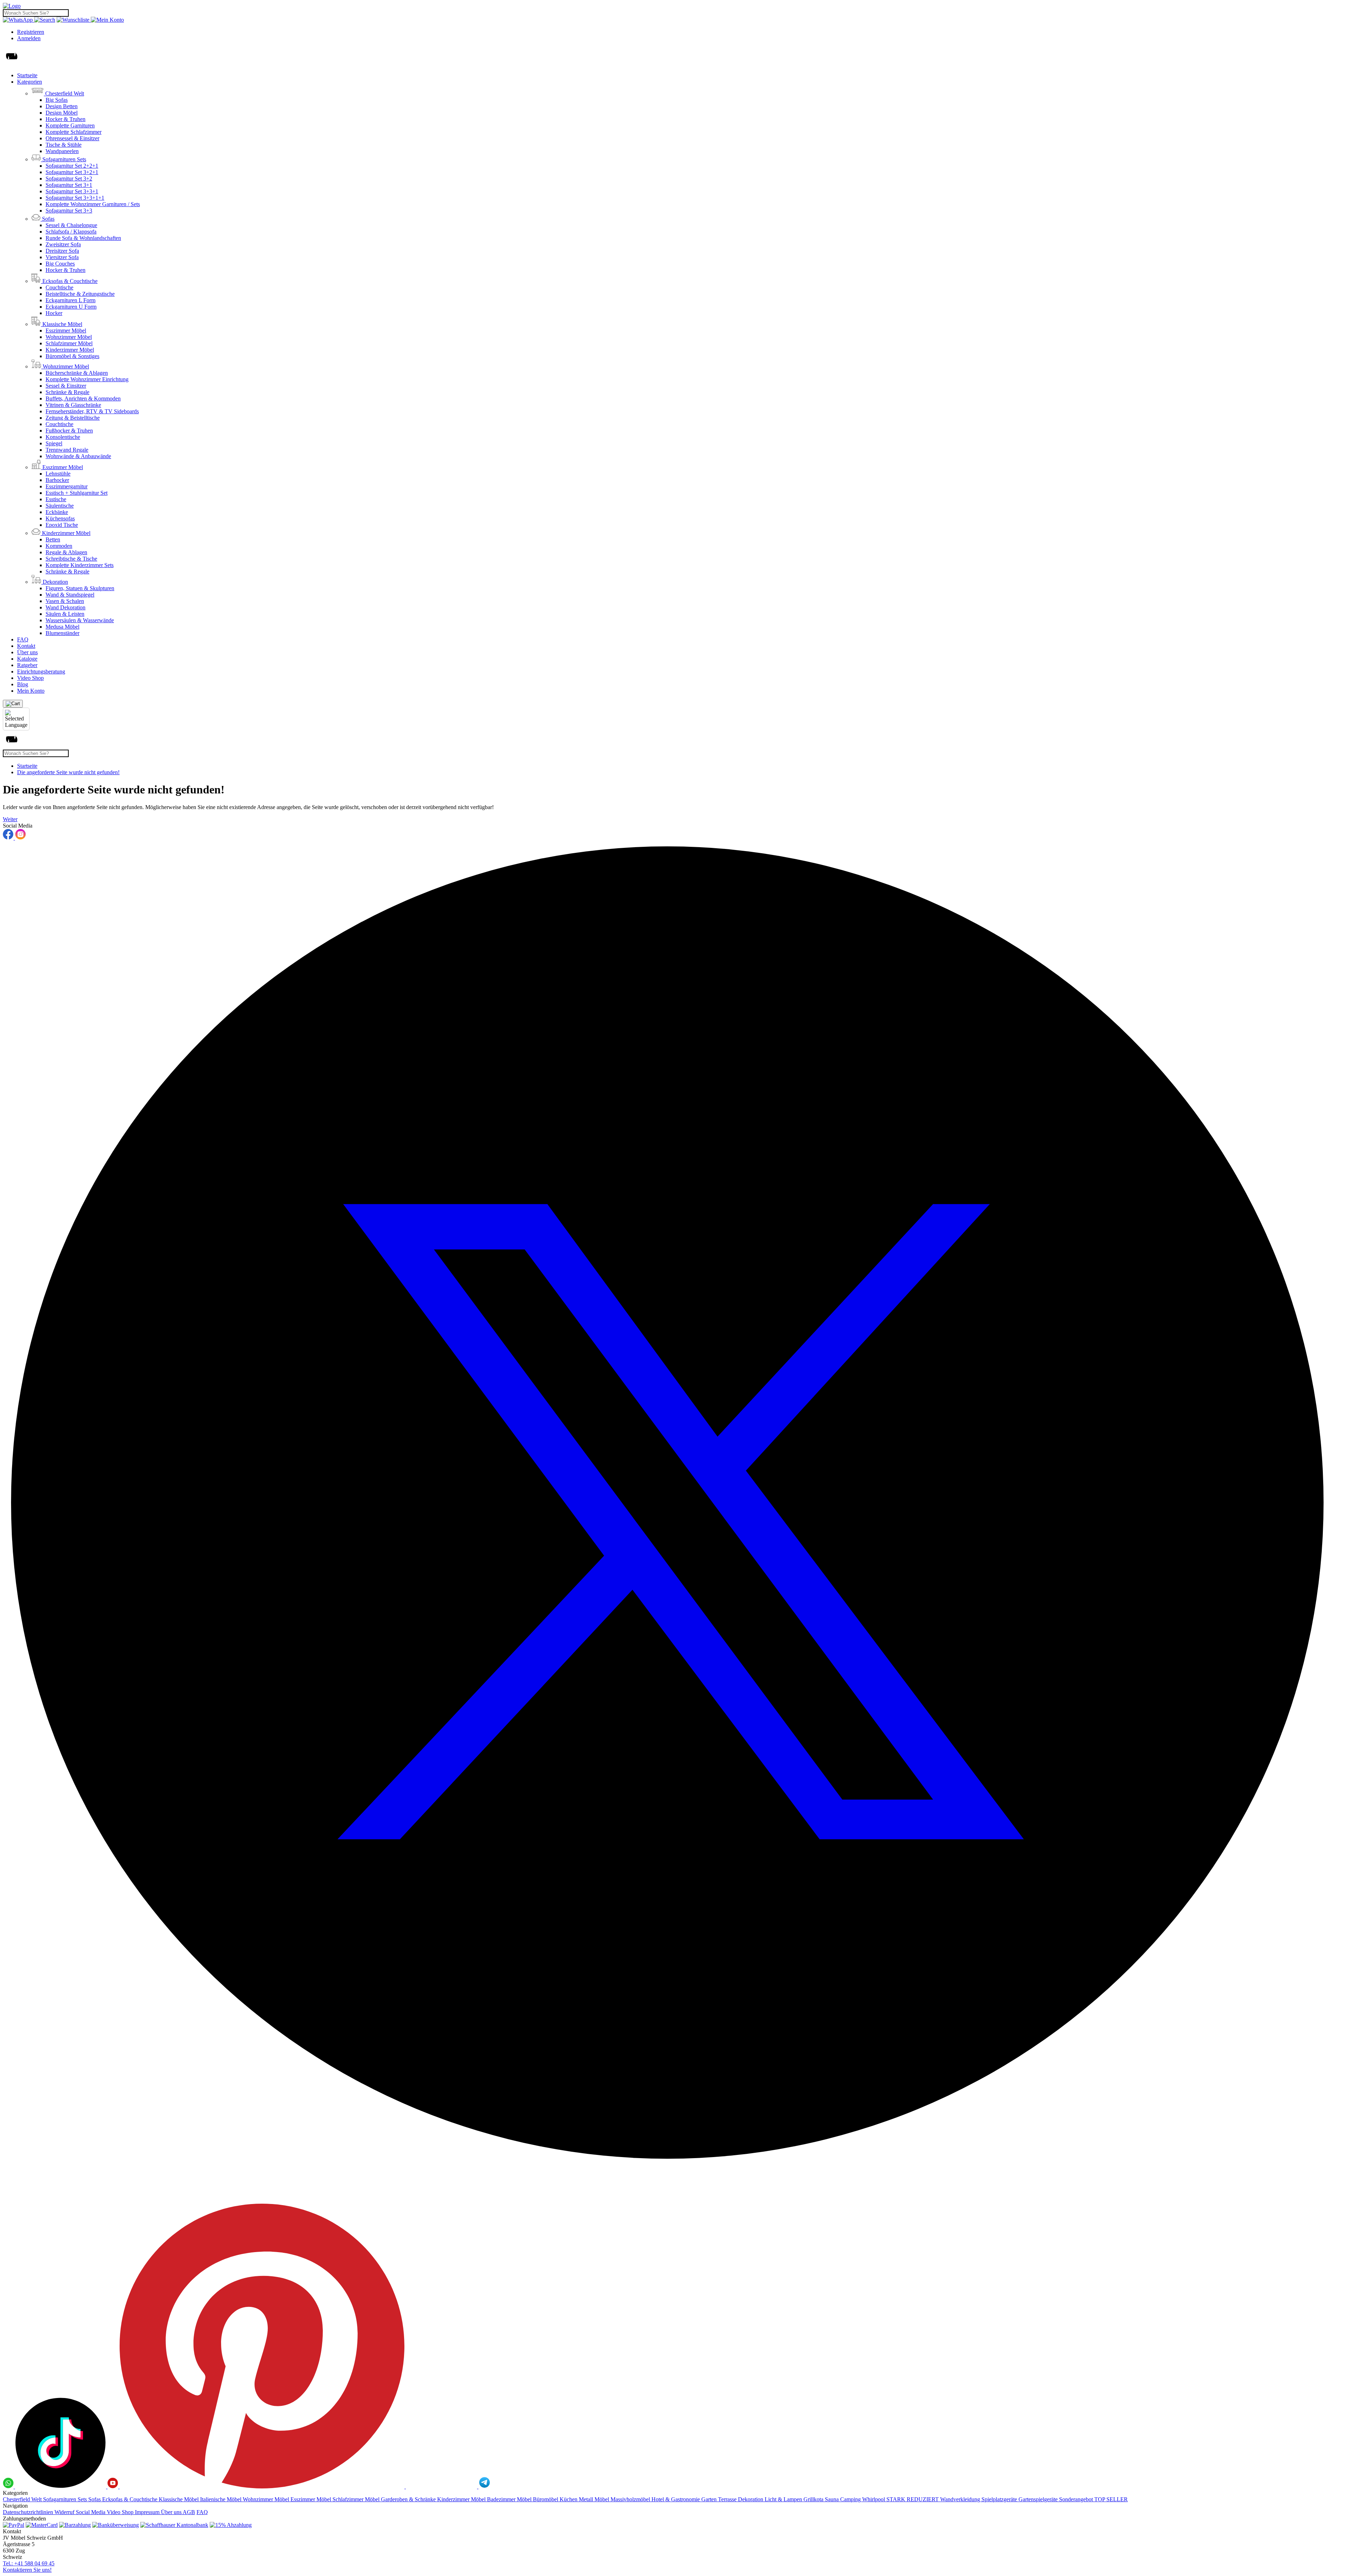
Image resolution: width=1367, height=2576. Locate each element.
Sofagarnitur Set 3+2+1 (72, 172)
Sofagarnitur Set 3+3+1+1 (75, 198)
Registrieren (31, 32)
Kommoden (59, 546)
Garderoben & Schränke (409, 2499)
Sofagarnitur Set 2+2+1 (72, 166)
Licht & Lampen (784, 2499)
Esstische (56, 499)
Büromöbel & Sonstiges (72, 356)
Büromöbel (546, 2499)
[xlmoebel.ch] (12, 6)
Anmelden (29, 38)
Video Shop (30, 678)
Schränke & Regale (67, 392)
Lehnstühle (58, 474)
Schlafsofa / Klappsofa (71, 232)
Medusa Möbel (62, 627)
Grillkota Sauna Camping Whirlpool (845, 2499)
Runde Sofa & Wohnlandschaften (83, 238)
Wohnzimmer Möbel (69, 337)
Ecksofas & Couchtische (130, 2499)
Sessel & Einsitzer (66, 386)
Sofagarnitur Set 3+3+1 (72, 191)
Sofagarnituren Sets (66, 2499)
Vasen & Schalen (65, 601)
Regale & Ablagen (66, 552)
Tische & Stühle (64, 145)
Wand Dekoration (66, 607)
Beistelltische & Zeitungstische (80, 294)
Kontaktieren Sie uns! (27, 2570)
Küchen (569, 2499)
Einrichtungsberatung (41, 671)
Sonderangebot (1077, 2499)
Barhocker (57, 480)
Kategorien (30, 82)
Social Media (91, 2512)
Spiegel (54, 443)
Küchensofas (60, 518)
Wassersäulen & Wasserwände (80, 620)
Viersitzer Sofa (62, 257)
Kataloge (27, 659)
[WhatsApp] (19, 20)
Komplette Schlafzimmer (74, 132)
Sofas (95, 2499)
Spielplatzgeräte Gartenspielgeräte (1020, 2499)
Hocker (54, 313)
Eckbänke (57, 512)
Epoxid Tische (62, 525)
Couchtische (59, 287)
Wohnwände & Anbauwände (78, 456)
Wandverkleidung (961, 2499)
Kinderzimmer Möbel (70, 350)
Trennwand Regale (67, 450)
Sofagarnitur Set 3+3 (69, 211)
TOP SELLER (1111, 2499)
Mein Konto (31, 691)
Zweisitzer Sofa (63, 244)
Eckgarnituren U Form (71, 307)
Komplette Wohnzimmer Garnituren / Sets (93, 204)
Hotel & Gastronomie (676, 2499)
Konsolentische (63, 437)
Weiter (10, 819)
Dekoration (751, 2499)
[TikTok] (61, 2486)
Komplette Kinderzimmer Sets (80, 565)
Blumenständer (62, 633)
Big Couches (60, 264)
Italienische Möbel (221, 2499)
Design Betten (62, 106)
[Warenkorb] (13, 704)
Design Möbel (62, 113)
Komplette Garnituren (70, 125)
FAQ (23, 639)
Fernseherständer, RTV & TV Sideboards (92, 411)
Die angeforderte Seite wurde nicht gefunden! (68, 772)
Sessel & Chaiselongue (71, 225)
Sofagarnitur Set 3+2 (69, 179)
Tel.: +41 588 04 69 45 (29, 2563)
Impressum (148, 2512)
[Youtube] (114, 2486)
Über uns (27, 652)
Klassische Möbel (179, 2499)
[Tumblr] (442, 2486)
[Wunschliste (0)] (74, 20)
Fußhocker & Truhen (69, 431)
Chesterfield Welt (23, 2499)
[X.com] (683, 2200)
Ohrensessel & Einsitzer (72, 138)
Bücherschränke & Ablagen (77, 373)
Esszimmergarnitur (67, 486)
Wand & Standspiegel (70, 595)
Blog (23, 684)
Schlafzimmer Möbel (69, 343)
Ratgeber (27, 665)
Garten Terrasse (720, 2499)
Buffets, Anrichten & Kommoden (83, 398)
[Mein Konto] (107, 20)
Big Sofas (57, 100)
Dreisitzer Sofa (62, 251)
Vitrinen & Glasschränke (73, 405)
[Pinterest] (263, 2486)
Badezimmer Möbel (510, 2499)
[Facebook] (9, 838)
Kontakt (26, 646)
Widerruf (65, 2512)
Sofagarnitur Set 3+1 (69, 185)
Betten (53, 539)
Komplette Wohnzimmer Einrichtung (87, 379)
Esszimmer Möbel (66, 330)
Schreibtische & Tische (71, 559)
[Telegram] (485, 2486)
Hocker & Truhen (66, 119)
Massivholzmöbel (631, 2499)
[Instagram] (20, 838)
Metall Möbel (595, 2499)
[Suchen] (45, 20)
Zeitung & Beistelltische (73, 418)
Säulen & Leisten (65, 614)
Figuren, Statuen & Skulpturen (80, 588)
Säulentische (60, 506)
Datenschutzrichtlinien (29, 2512)
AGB (189, 2512)
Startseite (27, 75)
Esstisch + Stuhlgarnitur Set (77, 493)
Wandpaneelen (62, 151)
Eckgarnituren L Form (70, 300)
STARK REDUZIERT (913, 2499)
